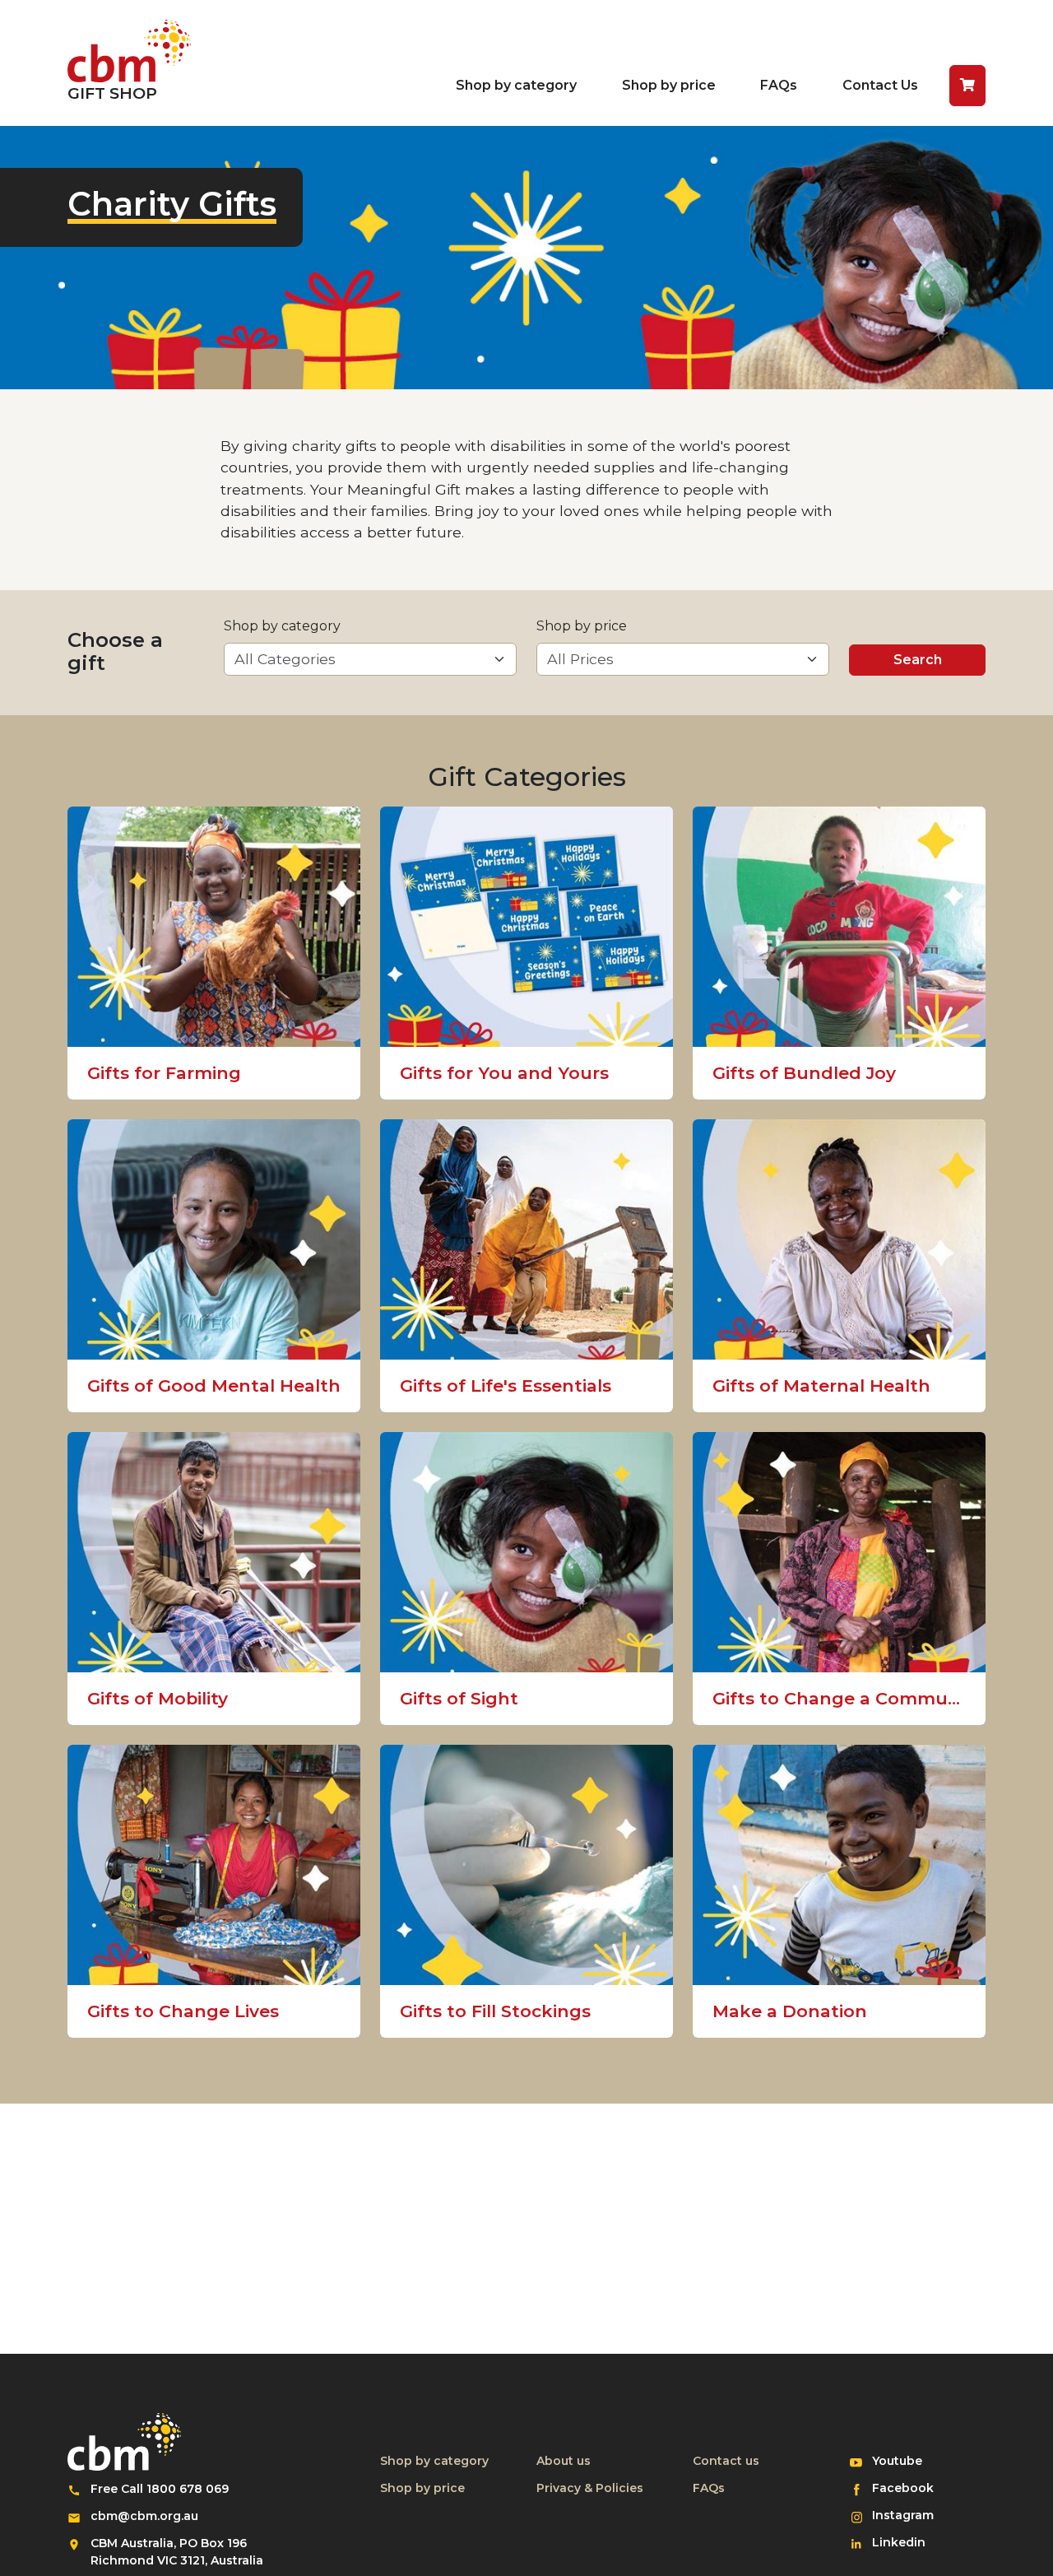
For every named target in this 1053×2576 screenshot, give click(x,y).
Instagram (909, 2515)
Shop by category (516, 85)
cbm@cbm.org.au (144, 2516)
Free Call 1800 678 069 (160, 2489)
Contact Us (880, 85)
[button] (967, 86)
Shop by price (669, 85)
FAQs (779, 85)
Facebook (909, 2488)
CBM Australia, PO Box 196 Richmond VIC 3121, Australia (177, 2552)
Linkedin (909, 2542)
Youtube (909, 2460)
